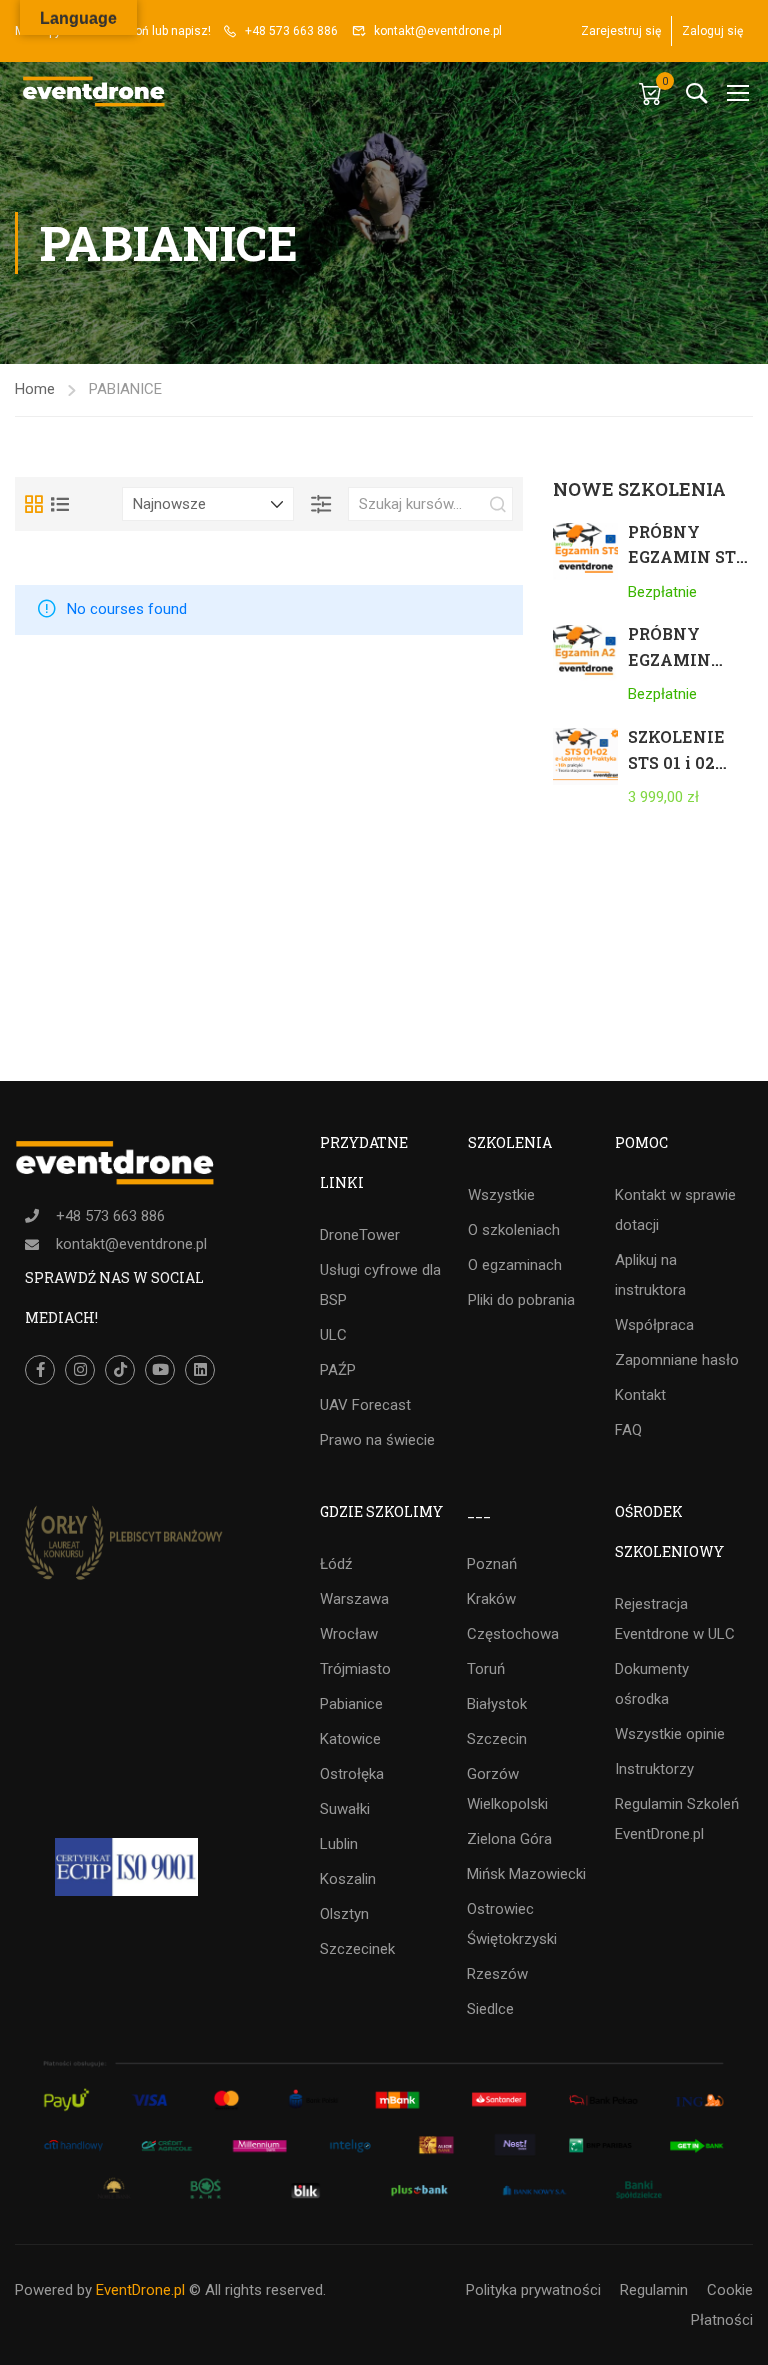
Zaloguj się (712, 31)
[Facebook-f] (40, 1370)
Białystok (497, 1704)
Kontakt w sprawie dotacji (675, 1210)
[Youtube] (160, 1370)
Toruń (486, 1669)
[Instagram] (80, 1370)
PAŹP (338, 1370)
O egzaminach (515, 1265)
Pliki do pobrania (521, 1300)
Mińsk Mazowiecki (526, 1874)
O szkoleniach (514, 1230)
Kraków (491, 1599)
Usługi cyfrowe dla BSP (380, 1285)
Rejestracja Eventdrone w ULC (675, 1619)
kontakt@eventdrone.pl (438, 31)
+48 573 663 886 (291, 31)
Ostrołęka (352, 1774)
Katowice (350, 1739)
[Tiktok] (120, 1370)
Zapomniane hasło (677, 1360)
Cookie (730, 2290)
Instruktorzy (654, 1769)
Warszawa (354, 1599)
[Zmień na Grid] (34, 504)
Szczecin (497, 1739)
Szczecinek (357, 1949)
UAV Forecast (365, 1405)
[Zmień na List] (60, 504)
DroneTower (360, 1235)
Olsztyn (344, 1914)
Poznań (492, 1564)
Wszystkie (501, 1195)
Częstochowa (513, 1634)
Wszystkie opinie (670, 1734)
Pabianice (351, 1704)
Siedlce (490, 2009)
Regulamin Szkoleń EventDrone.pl (677, 1819)
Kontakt (640, 1395)
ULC (333, 1335)
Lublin (339, 1844)
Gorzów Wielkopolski (507, 1789)
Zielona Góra (509, 1839)
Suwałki (345, 1809)
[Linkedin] (200, 1370)
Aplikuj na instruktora (650, 1275)
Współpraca (654, 1325)
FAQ (628, 1430)
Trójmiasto (355, 1669)
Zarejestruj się (621, 31)
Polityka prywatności (533, 2290)
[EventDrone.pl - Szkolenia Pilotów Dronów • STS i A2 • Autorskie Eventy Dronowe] (95, 92)
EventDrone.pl (140, 2290)
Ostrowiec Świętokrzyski (512, 1924)
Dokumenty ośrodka (652, 1684)
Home (35, 389)
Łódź (336, 1564)
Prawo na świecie (377, 1440)
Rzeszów (497, 1974)
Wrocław (349, 1634)
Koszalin (348, 1879)
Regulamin (654, 2290)
